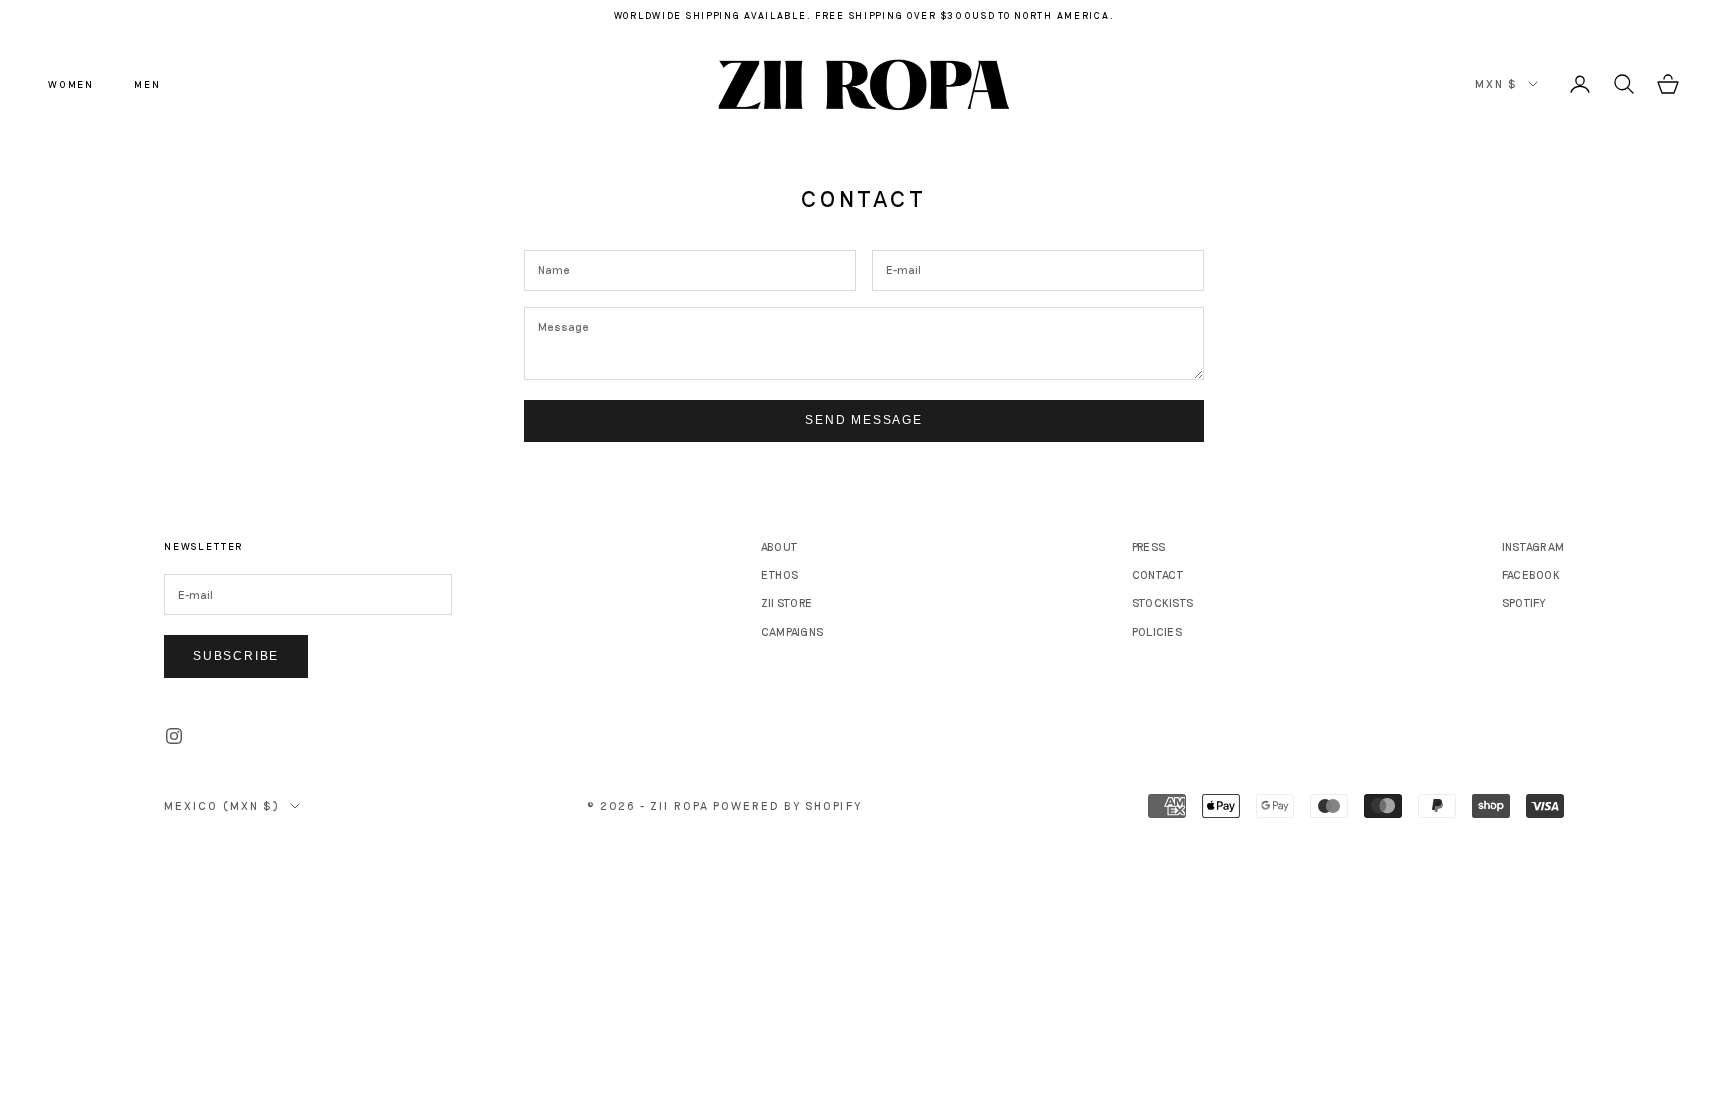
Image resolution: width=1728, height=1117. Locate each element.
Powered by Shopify (787, 805)
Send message (864, 420)
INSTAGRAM (1533, 546)
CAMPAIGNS (792, 631)
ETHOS (779, 574)
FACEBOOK (1531, 574)
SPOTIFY (1524, 602)
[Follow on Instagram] (174, 736)
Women (71, 84)
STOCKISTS (1162, 602)
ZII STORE (786, 602)
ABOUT (779, 546)
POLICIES (1157, 631)
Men (147, 84)
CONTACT (1158, 574)
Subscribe (236, 656)
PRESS (1148, 546)
